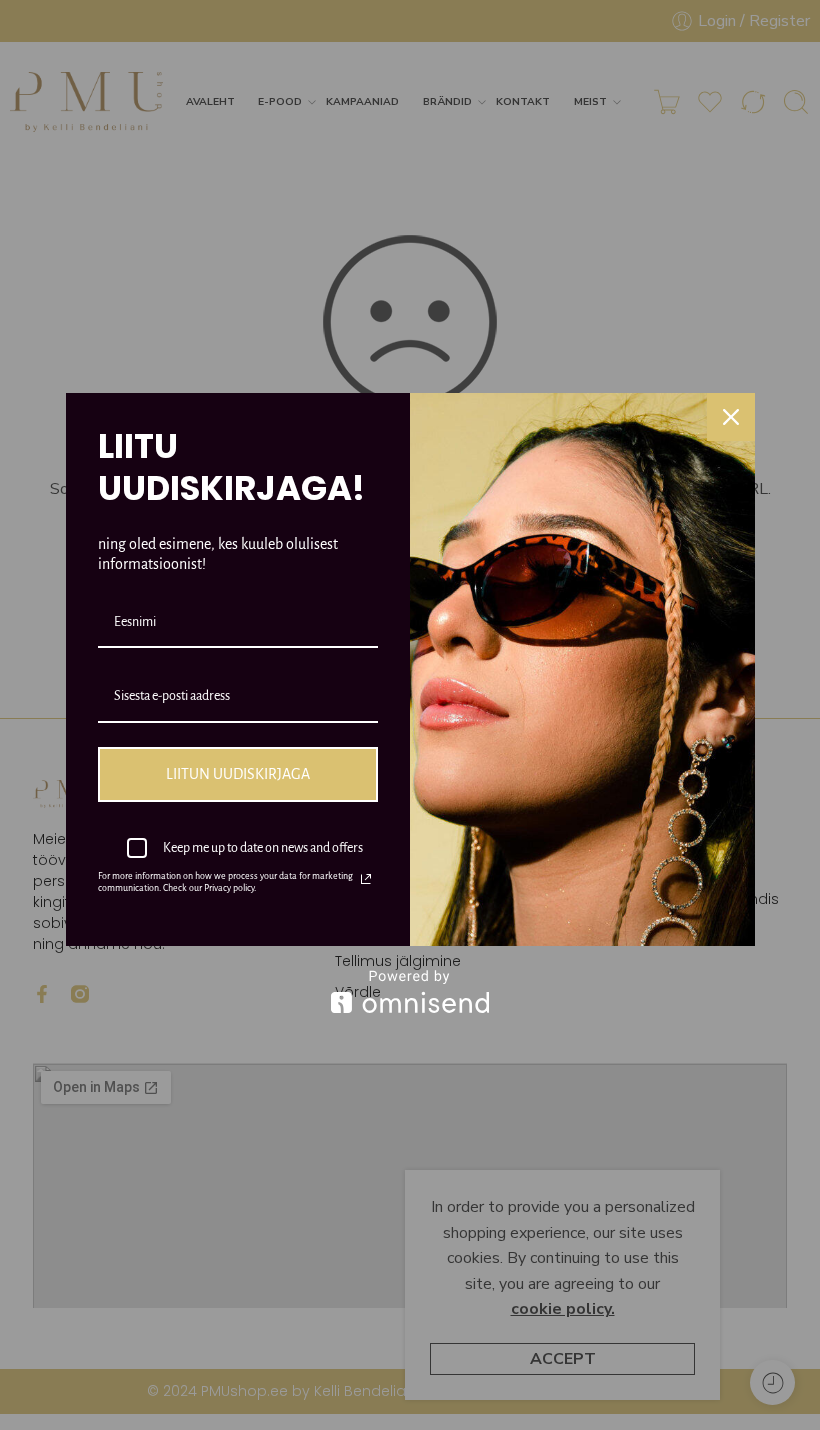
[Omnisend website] (410, 991)
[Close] (731, 417)
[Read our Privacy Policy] (366, 879)
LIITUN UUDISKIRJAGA (238, 774)
